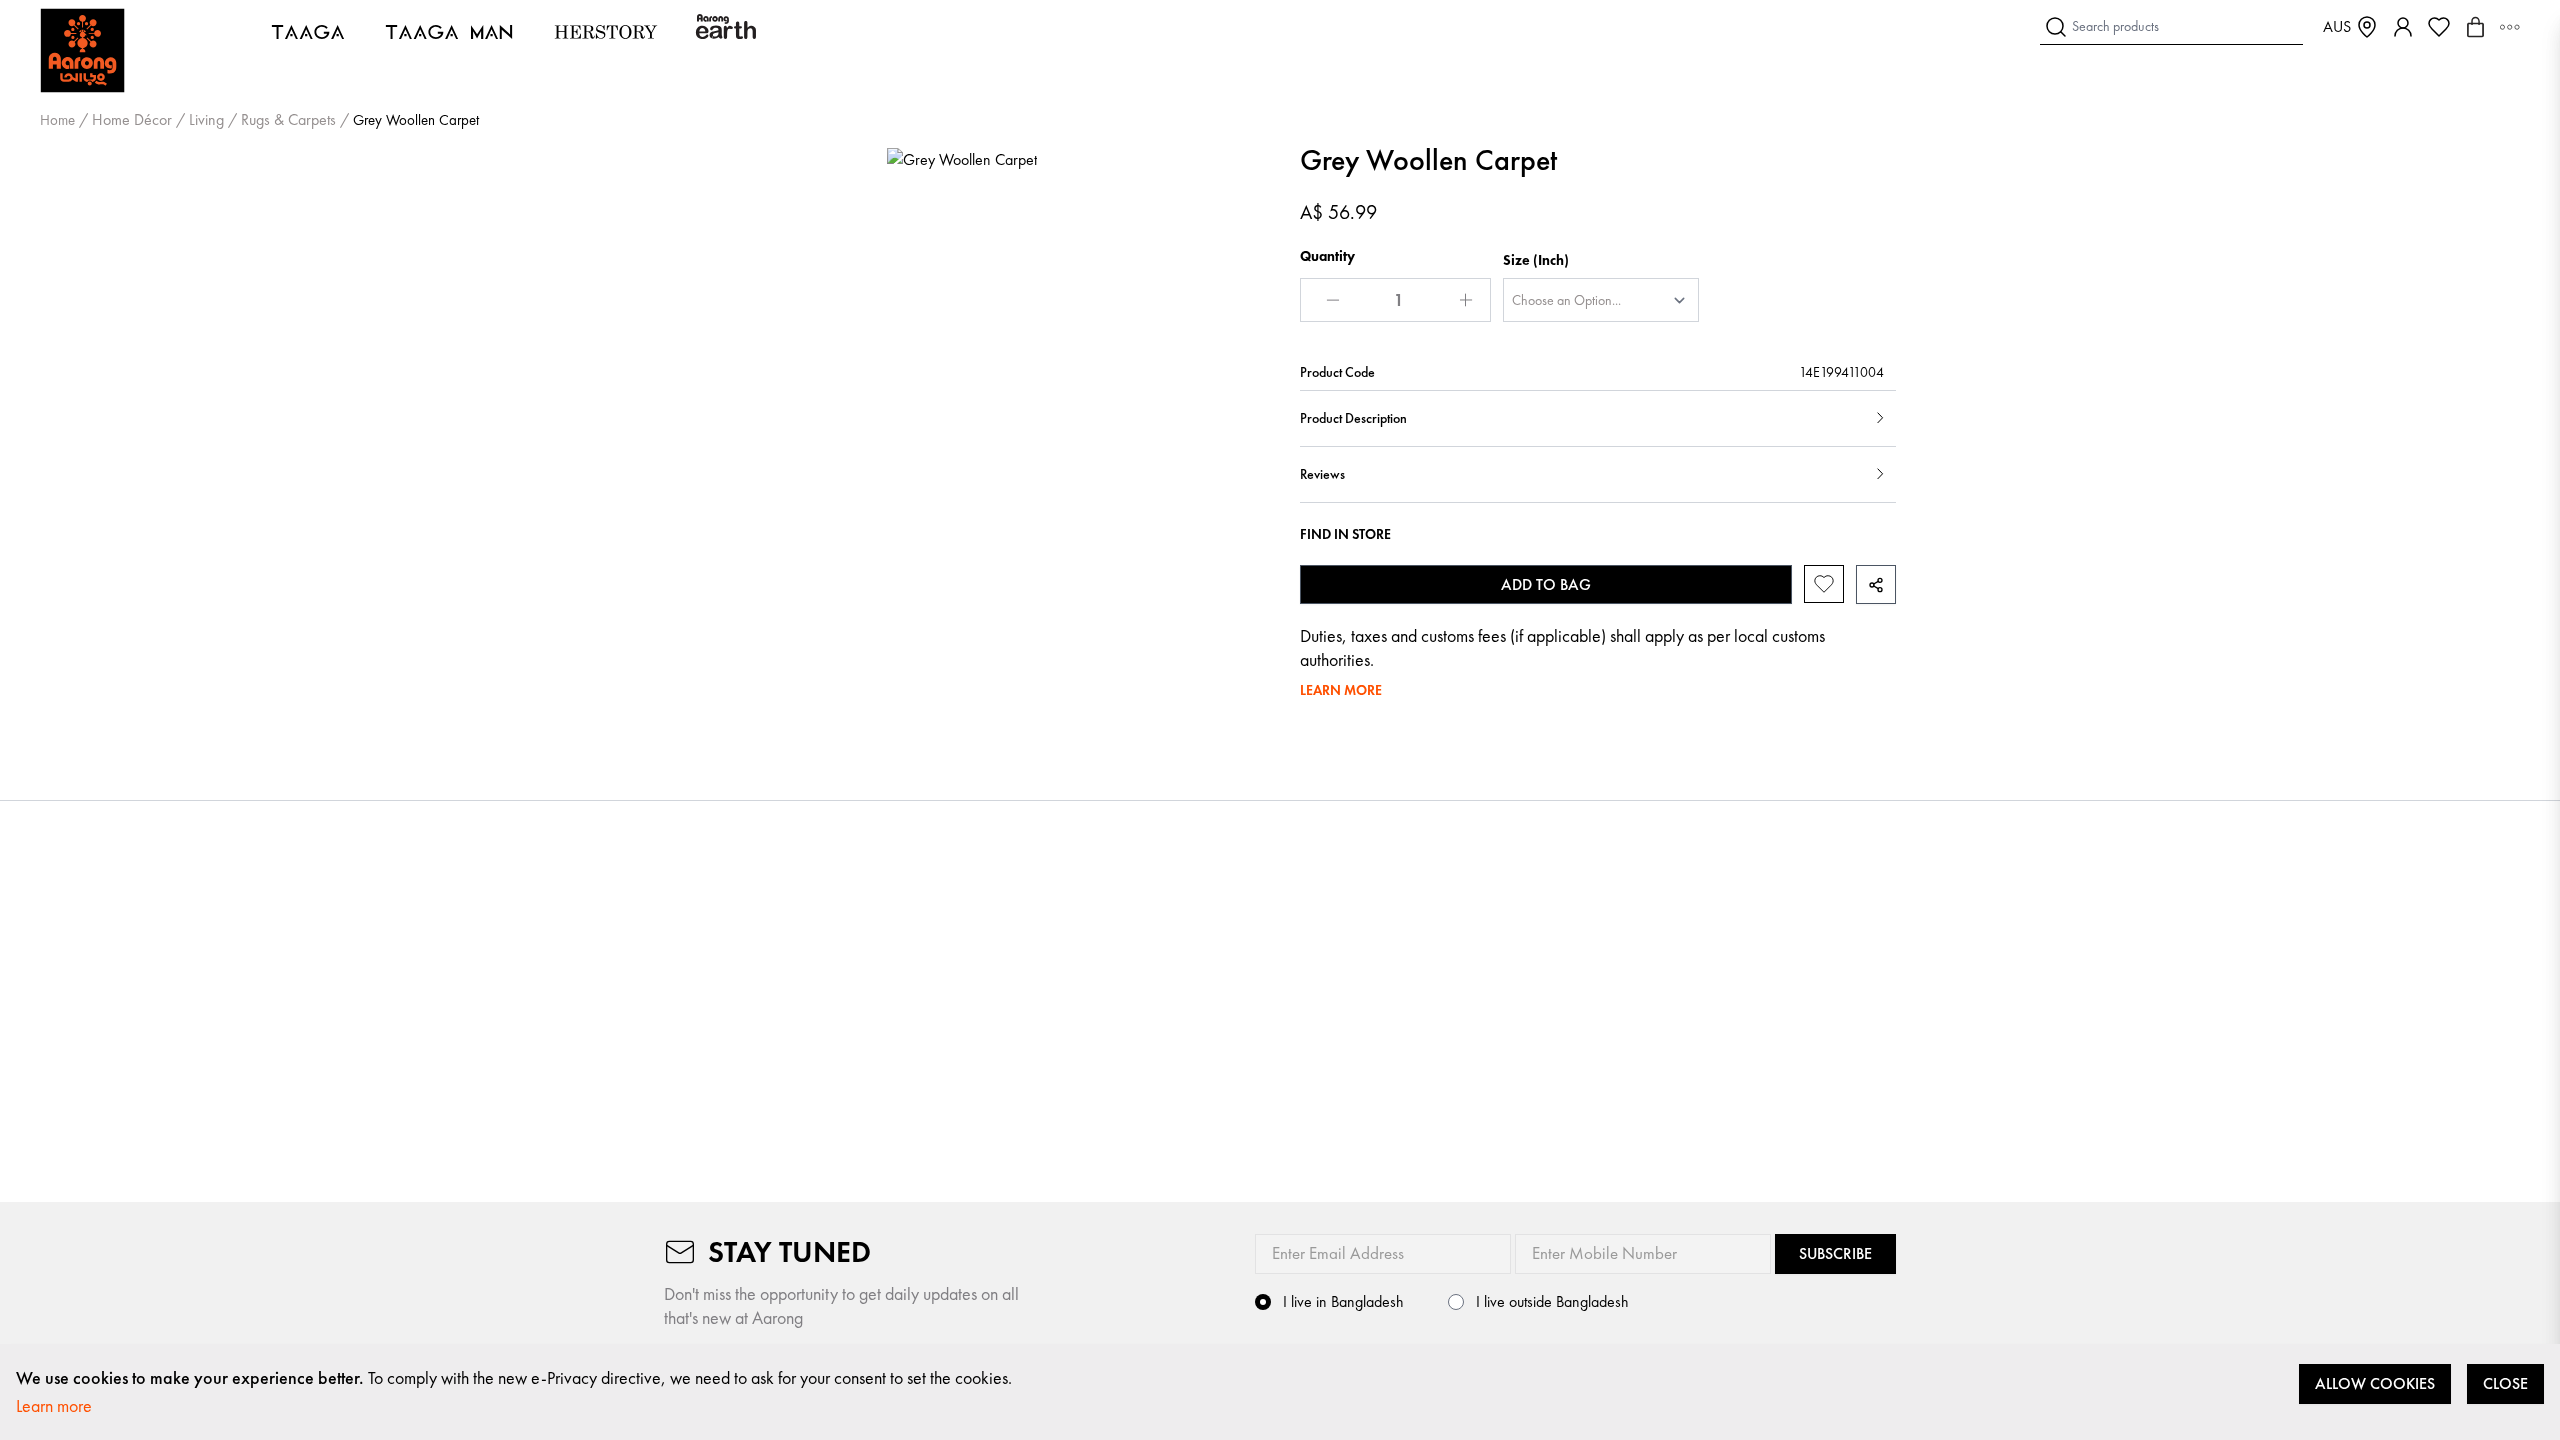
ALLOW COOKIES (2375, 1383)
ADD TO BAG (1546, 584)
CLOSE (2505, 1383)
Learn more (54, 1405)
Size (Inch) (1536, 260)
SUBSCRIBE (1835, 1253)
